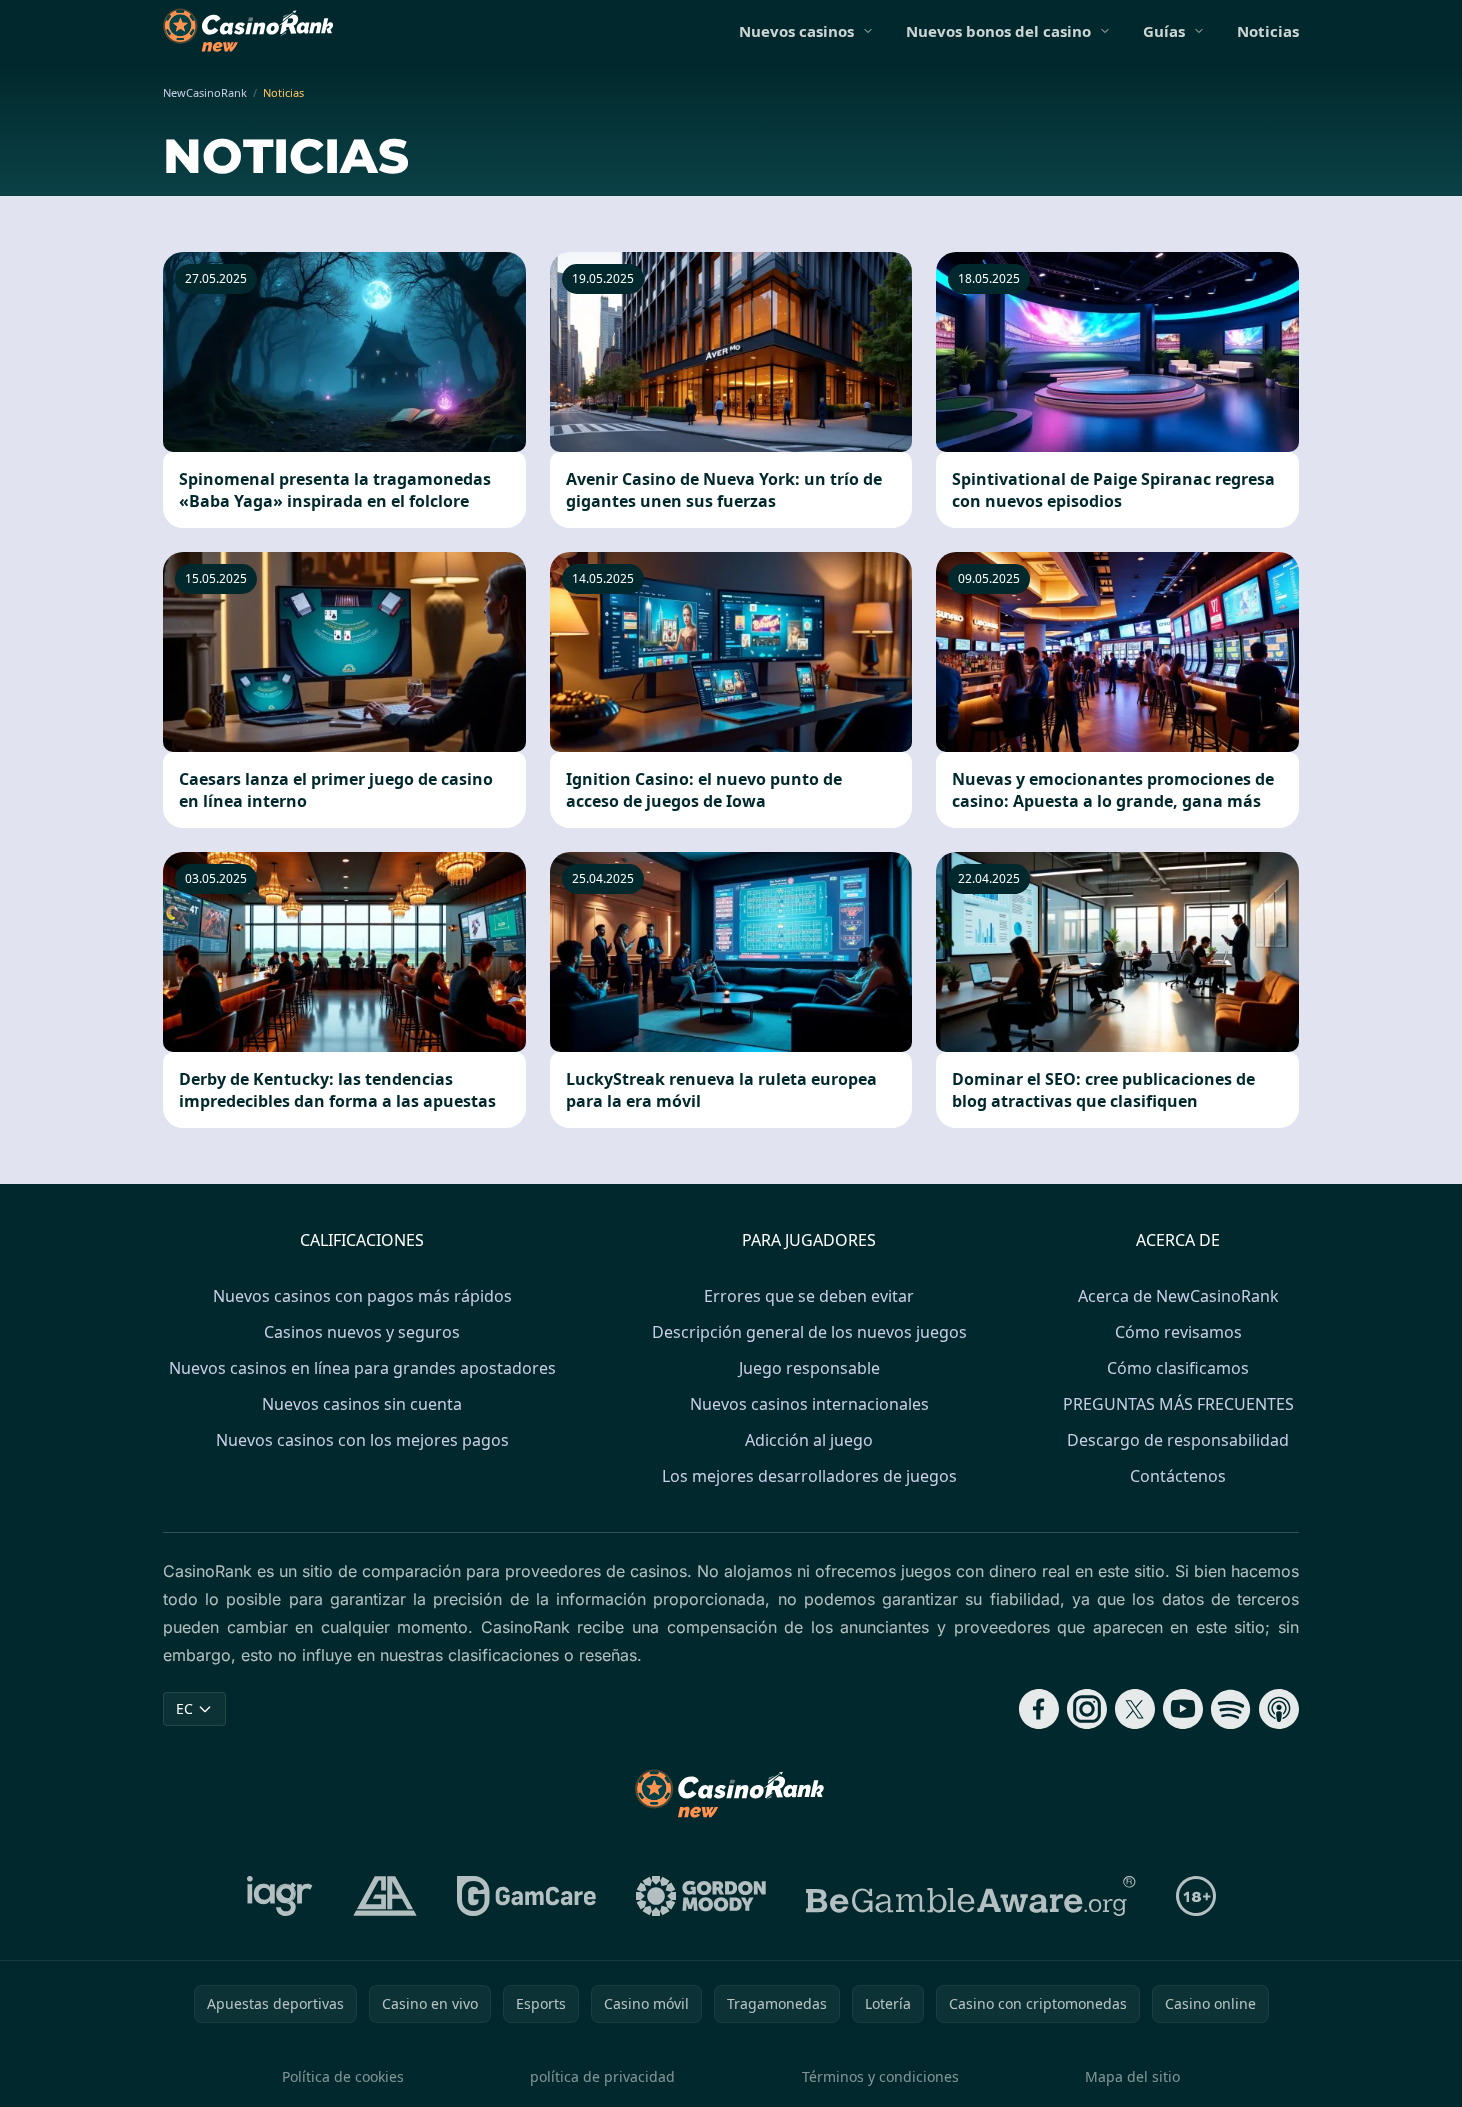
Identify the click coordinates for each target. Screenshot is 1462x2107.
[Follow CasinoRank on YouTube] (1183, 1709)
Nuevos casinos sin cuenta (362, 1404)
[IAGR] (280, 1896)
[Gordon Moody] (701, 1896)
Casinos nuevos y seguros (362, 1332)
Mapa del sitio (1132, 2076)
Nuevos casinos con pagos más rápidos (362, 1296)
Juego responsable (809, 1368)
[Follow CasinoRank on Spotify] (1231, 1709)
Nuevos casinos (796, 31)
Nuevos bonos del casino (998, 31)
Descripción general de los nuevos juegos (809, 1332)
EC (184, 1708)
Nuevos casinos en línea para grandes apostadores (362, 1368)
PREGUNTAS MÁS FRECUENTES (1178, 1404)
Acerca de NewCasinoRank (1178, 1296)
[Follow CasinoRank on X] (1135, 1709)
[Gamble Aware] (971, 1896)
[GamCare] (526, 1896)
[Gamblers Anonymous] (385, 1896)
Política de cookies (343, 2076)
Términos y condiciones (880, 2076)
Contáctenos (1178, 1476)
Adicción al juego (809, 1440)
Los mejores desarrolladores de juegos (809, 1476)
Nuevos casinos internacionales (809, 1404)
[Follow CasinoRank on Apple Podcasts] (1279, 1709)
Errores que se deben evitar (809, 1296)
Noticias (1268, 31)
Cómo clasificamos (1178, 1368)
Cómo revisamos (1178, 1332)
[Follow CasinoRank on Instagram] (1087, 1709)
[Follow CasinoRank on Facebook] (1039, 1709)
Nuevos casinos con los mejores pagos (362, 1440)
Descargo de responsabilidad (1178, 1440)
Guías (1164, 31)
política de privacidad (602, 2076)
